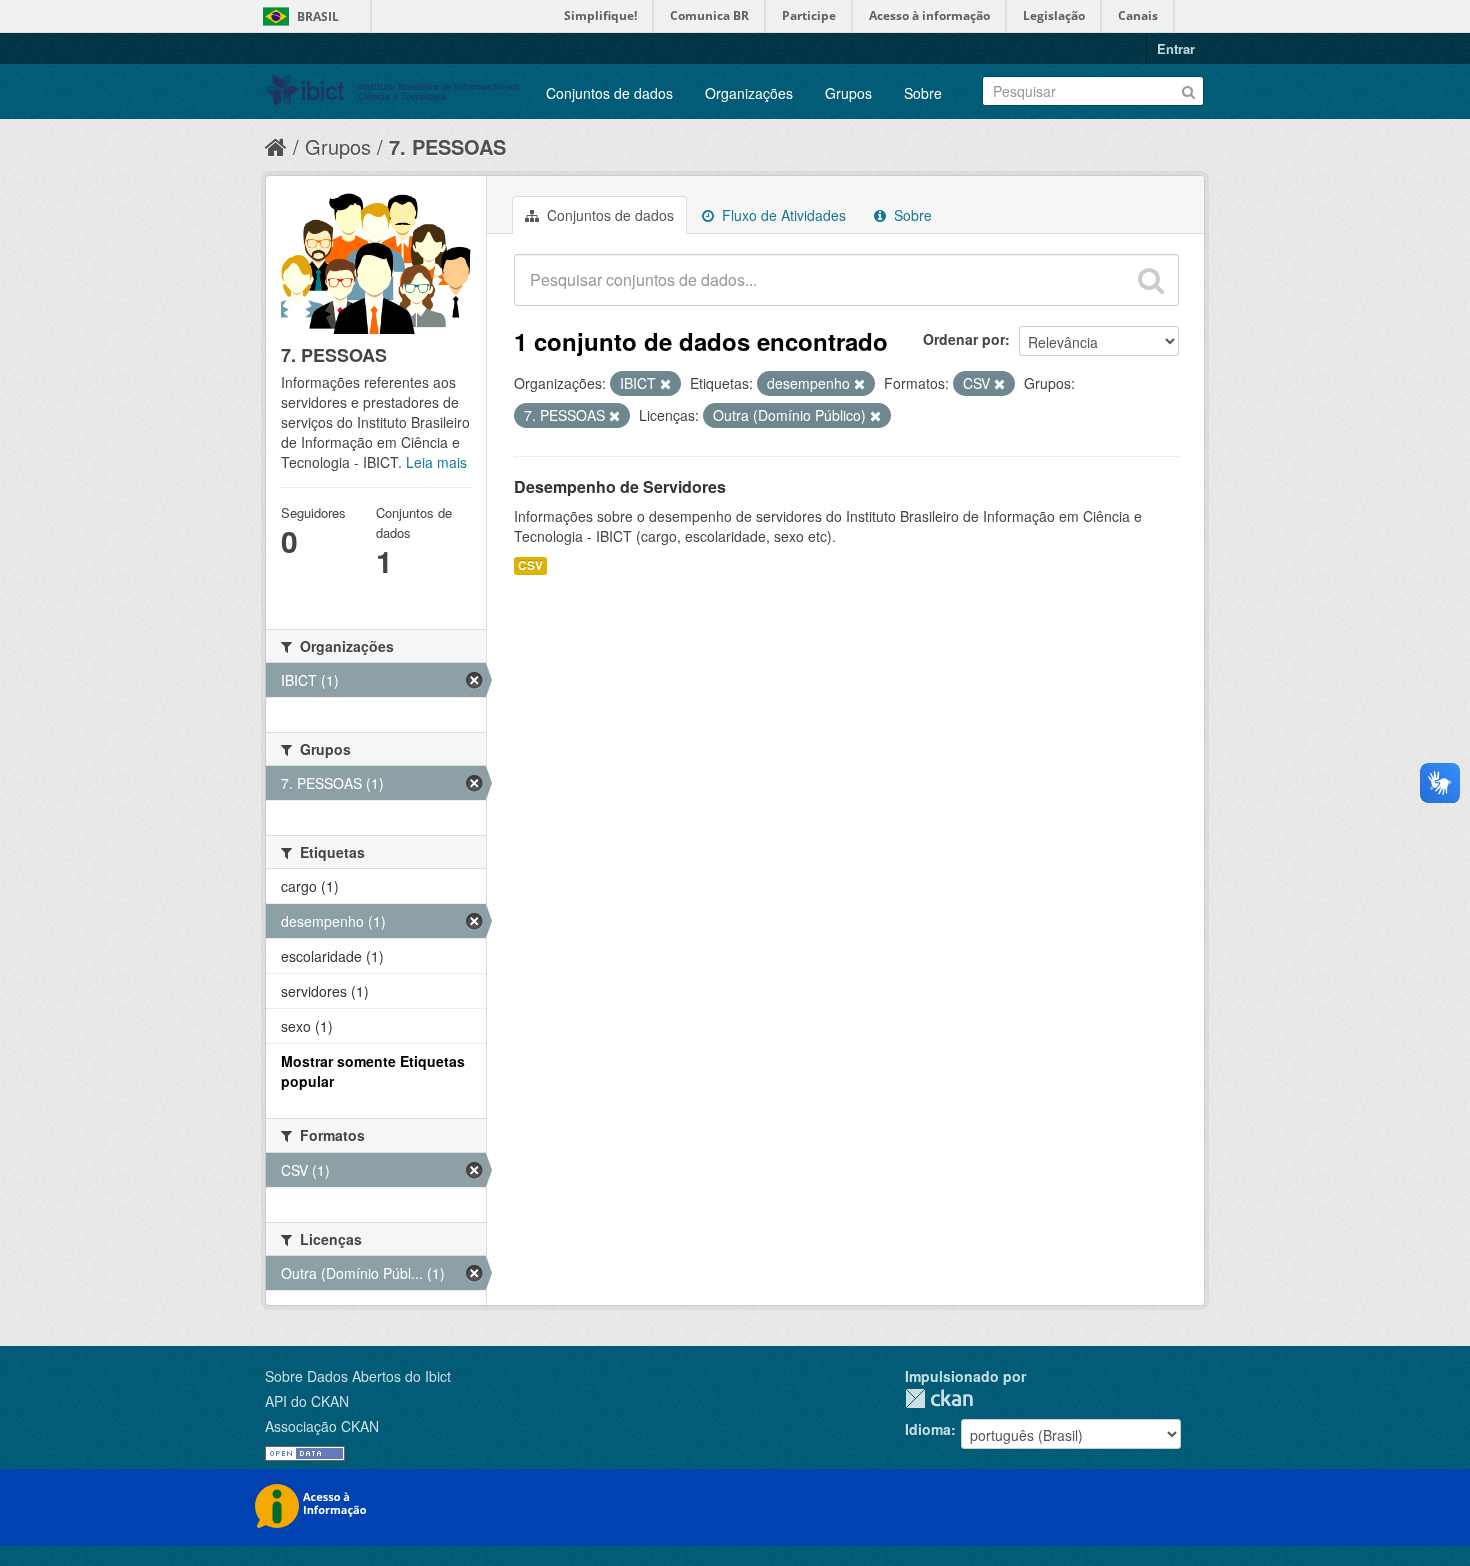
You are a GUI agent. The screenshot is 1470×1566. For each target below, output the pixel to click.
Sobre (923, 93)
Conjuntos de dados (609, 93)
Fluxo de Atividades (782, 215)
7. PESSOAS (447, 146)
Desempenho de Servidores (620, 486)
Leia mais (436, 462)
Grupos (848, 93)
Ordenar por (964, 339)
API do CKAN (307, 1401)
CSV (530, 565)
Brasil (318, 16)
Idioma (928, 1429)
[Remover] (665, 384)
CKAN (939, 1398)
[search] (1151, 280)
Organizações (749, 93)
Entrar (1176, 48)
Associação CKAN (322, 1426)
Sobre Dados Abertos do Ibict (358, 1376)
